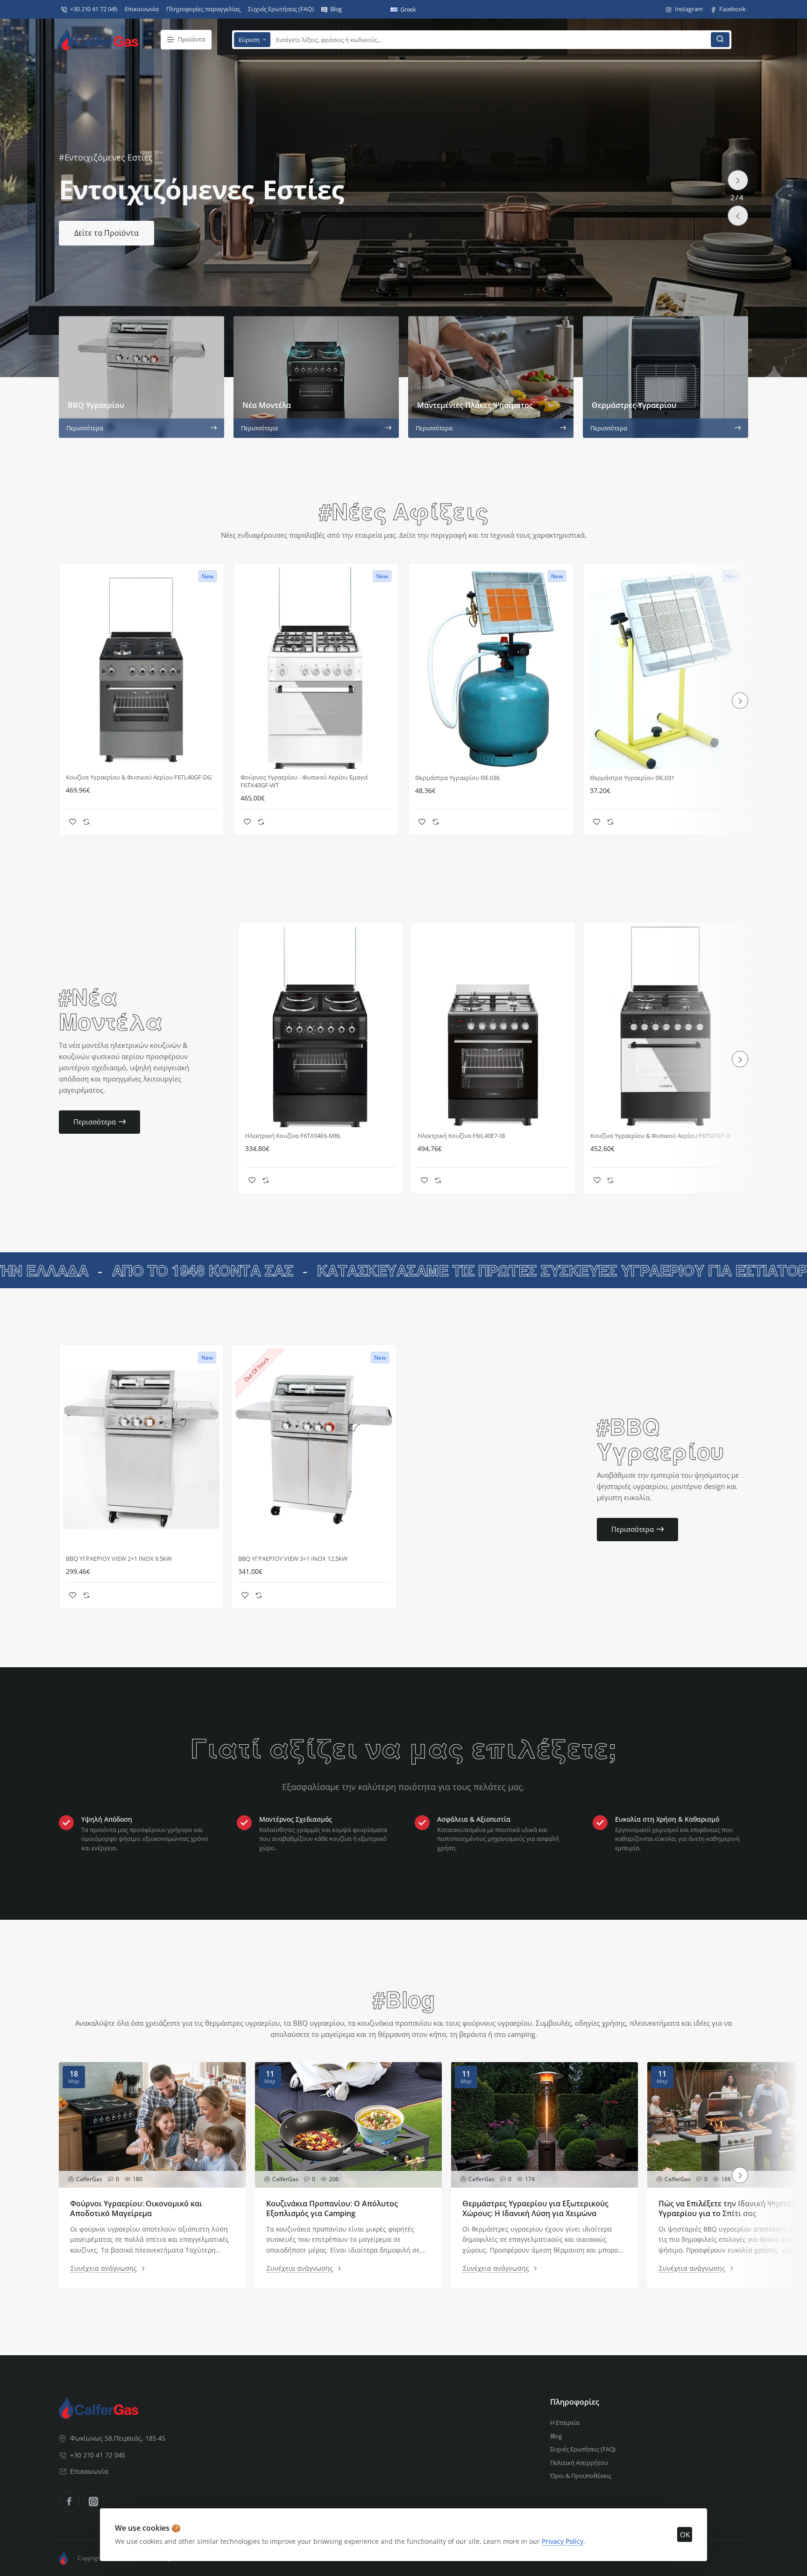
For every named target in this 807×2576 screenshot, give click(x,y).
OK (685, 2534)
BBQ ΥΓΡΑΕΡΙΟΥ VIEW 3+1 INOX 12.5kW (293, 1559)
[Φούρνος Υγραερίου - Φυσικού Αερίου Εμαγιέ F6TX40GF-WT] (316, 668)
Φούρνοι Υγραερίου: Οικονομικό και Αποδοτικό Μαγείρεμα (136, 2209)
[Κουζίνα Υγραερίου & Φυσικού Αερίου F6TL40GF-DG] (142, 668)
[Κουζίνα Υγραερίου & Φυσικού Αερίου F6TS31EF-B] (666, 1027)
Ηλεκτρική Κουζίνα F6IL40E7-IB (461, 1136)
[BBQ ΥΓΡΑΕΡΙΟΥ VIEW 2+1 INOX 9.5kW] (141, 1449)
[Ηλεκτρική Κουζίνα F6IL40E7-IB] (493, 1027)
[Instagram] (93, 2501)
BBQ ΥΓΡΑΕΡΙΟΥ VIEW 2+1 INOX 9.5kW (119, 1559)
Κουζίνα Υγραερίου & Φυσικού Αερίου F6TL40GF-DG (139, 777)
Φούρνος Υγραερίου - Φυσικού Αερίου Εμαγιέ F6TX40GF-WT (304, 781)
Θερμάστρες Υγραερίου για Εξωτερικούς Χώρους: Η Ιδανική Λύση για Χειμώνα (535, 2209)
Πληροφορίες (575, 2402)
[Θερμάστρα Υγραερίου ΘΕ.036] (491, 668)
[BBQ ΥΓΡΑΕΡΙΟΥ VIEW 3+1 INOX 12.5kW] (314, 1449)
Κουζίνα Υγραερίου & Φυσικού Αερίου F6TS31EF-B (660, 1136)
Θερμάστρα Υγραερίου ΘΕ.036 (457, 778)
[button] (738, 216)
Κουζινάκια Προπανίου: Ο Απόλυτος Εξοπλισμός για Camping (332, 2209)
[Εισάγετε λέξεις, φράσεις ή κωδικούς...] (720, 40)
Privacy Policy (563, 2541)
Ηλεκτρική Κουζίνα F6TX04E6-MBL (293, 1136)
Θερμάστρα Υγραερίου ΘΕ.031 (632, 778)
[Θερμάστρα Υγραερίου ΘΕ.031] (665, 668)
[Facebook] (69, 2501)
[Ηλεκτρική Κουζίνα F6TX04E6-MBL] (321, 1027)
